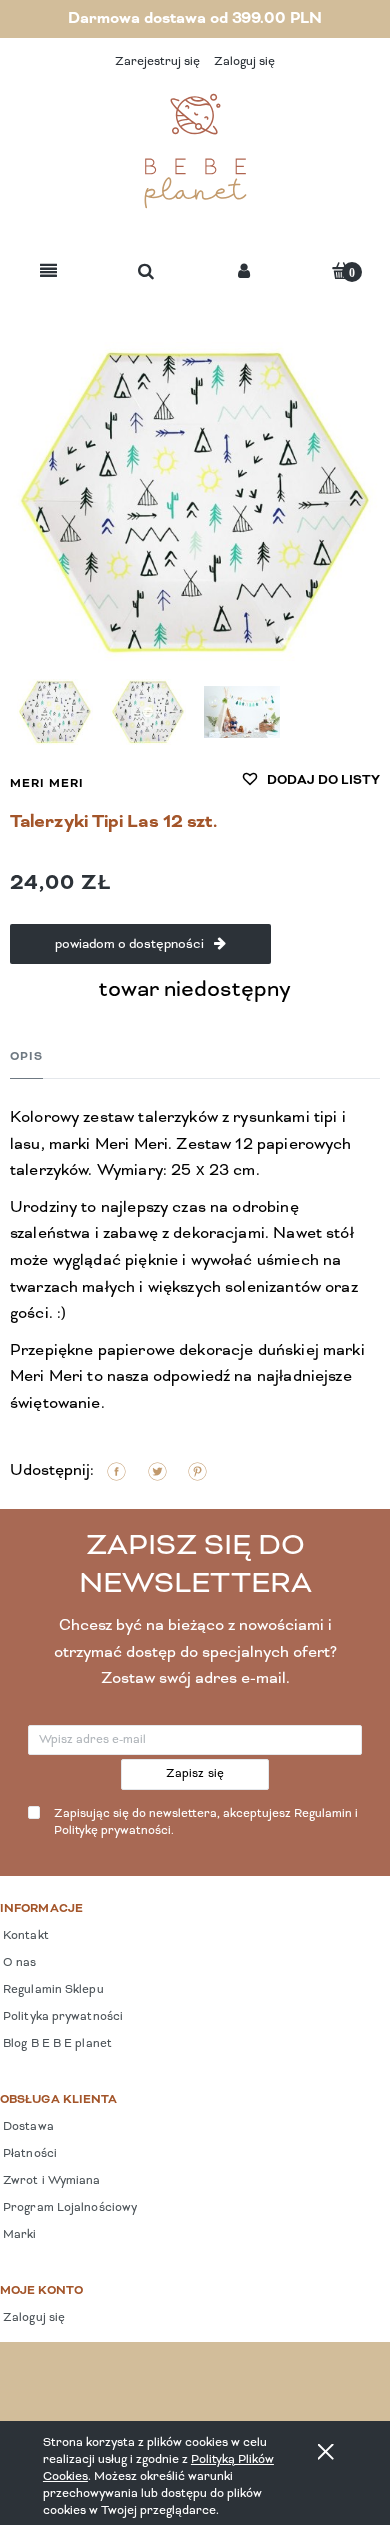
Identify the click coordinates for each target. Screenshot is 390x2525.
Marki (18, 2235)
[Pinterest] (197, 1471)
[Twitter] (157, 1471)
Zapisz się (195, 1774)
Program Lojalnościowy (68, 2208)
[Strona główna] (195, 151)
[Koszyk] (341, 270)
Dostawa (27, 2127)
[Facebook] (116, 1471)
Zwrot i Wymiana (50, 2181)
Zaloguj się (32, 2318)
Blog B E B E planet (56, 2044)
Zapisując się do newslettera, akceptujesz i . (206, 1822)
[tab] (26, 1056)
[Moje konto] (244, 272)
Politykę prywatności (112, 1831)
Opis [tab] (26, 1057)
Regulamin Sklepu (52, 1990)
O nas (18, 1963)
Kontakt (24, 1936)
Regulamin (323, 1814)
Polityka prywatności (61, 2017)
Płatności (28, 2154)
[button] (48, 272)
